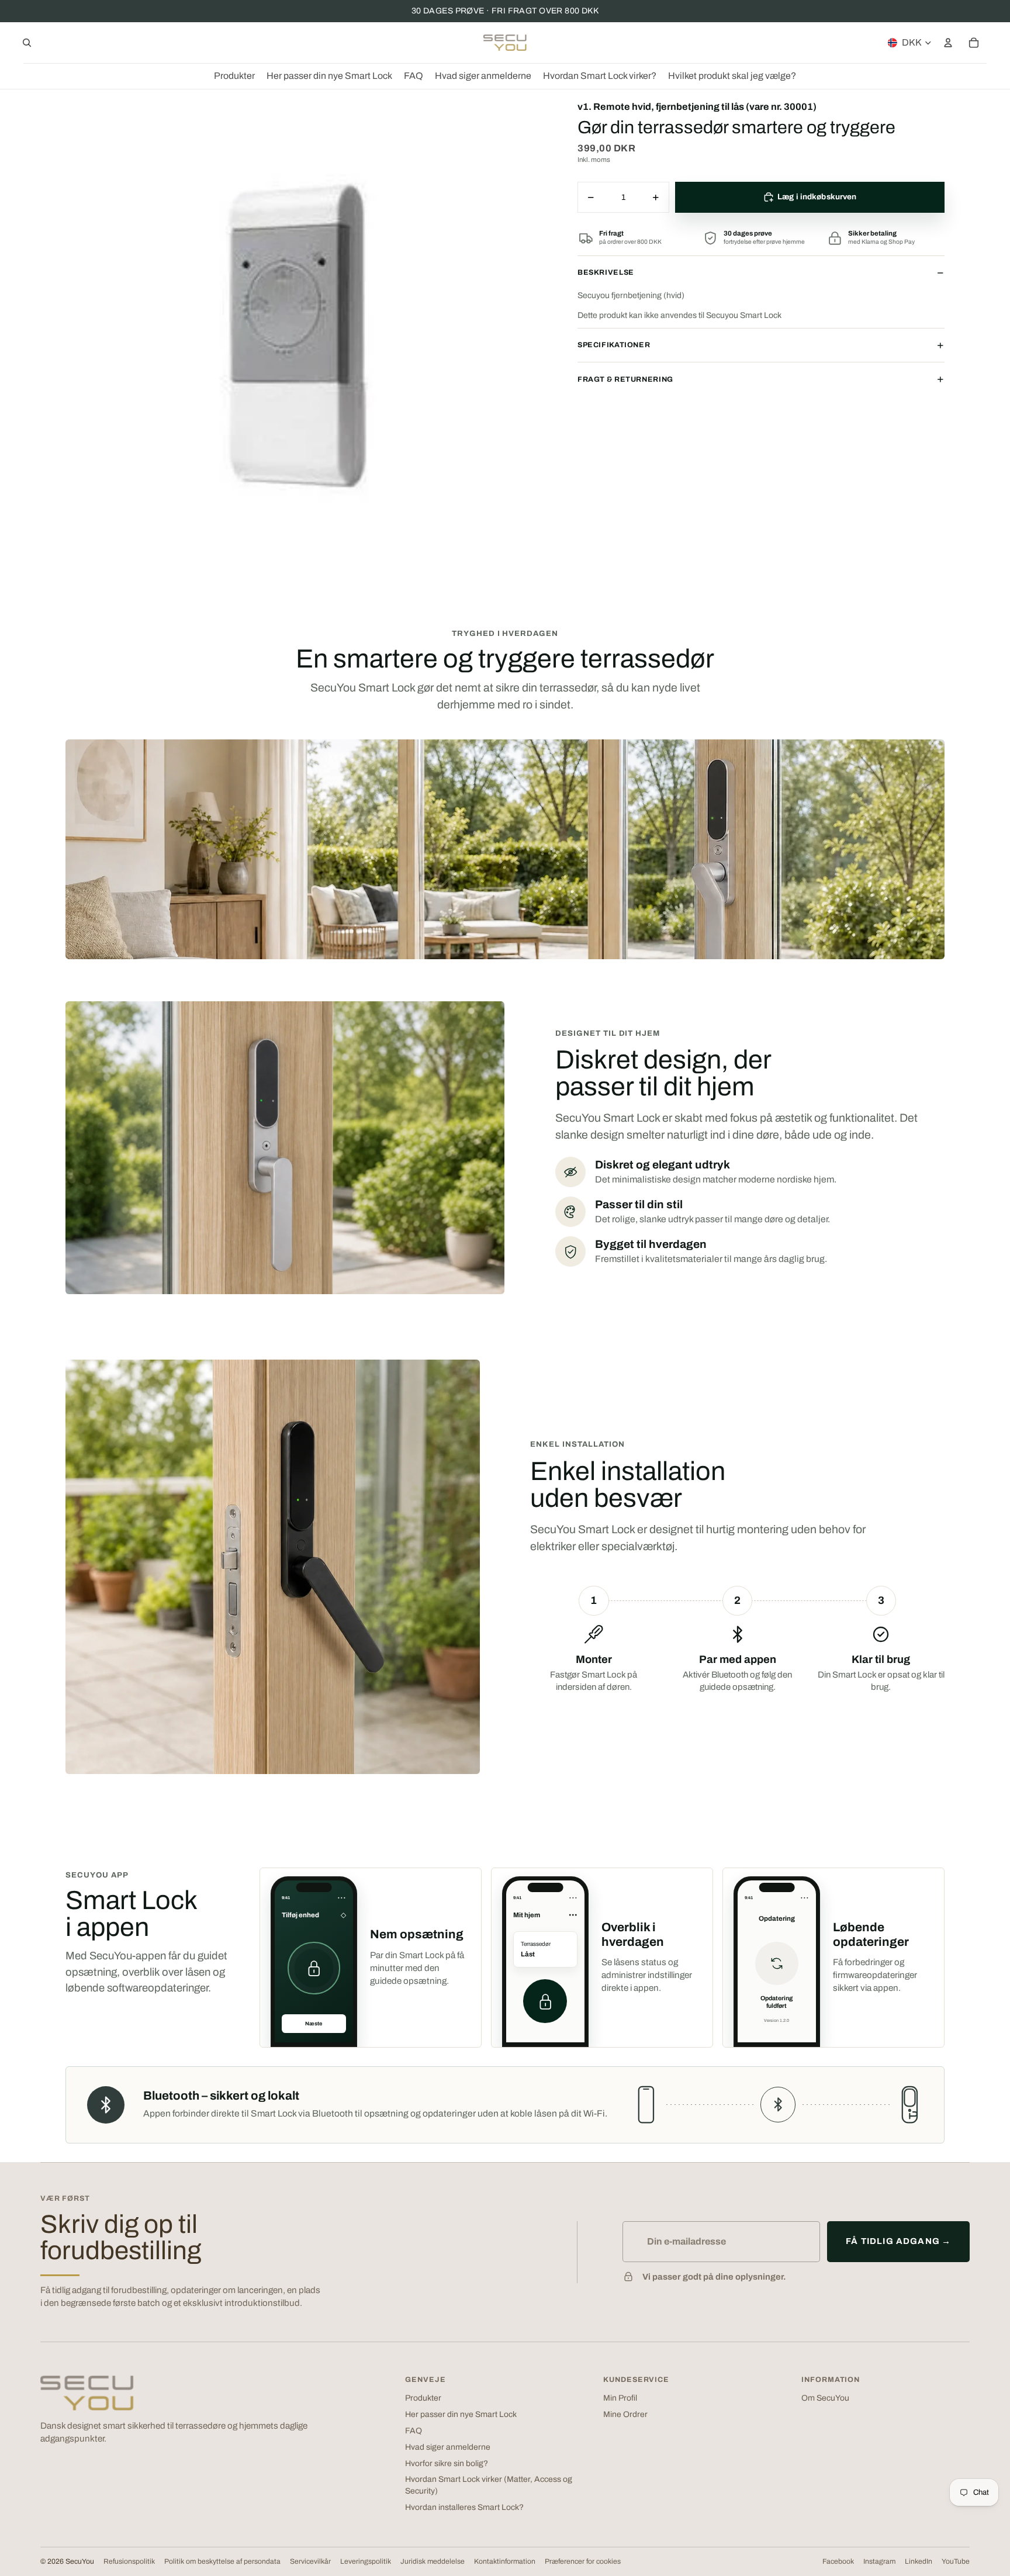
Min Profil (620, 2398)
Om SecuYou (825, 2398)
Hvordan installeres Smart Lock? (464, 2507)
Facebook (838, 2561)
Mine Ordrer (625, 2414)
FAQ (414, 2431)
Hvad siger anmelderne (448, 2447)
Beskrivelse (606, 272)
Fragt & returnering (625, 379)
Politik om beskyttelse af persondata (222, 2561)
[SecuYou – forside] (87, 2393)
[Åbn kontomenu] (948, 43)
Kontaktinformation (505, 2561)
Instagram (879, 2561)
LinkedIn (919, 2561)
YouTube (956, 2561)
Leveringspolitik (366, 2561)
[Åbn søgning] (27, 43)
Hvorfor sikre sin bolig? (447, 2463)
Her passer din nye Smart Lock (461, 2414)
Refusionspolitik (129, 2561)
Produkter (423, 2398)
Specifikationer (614, 345)
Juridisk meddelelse (433, 2561)
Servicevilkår (310, 2561)
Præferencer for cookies (583, 2561)
